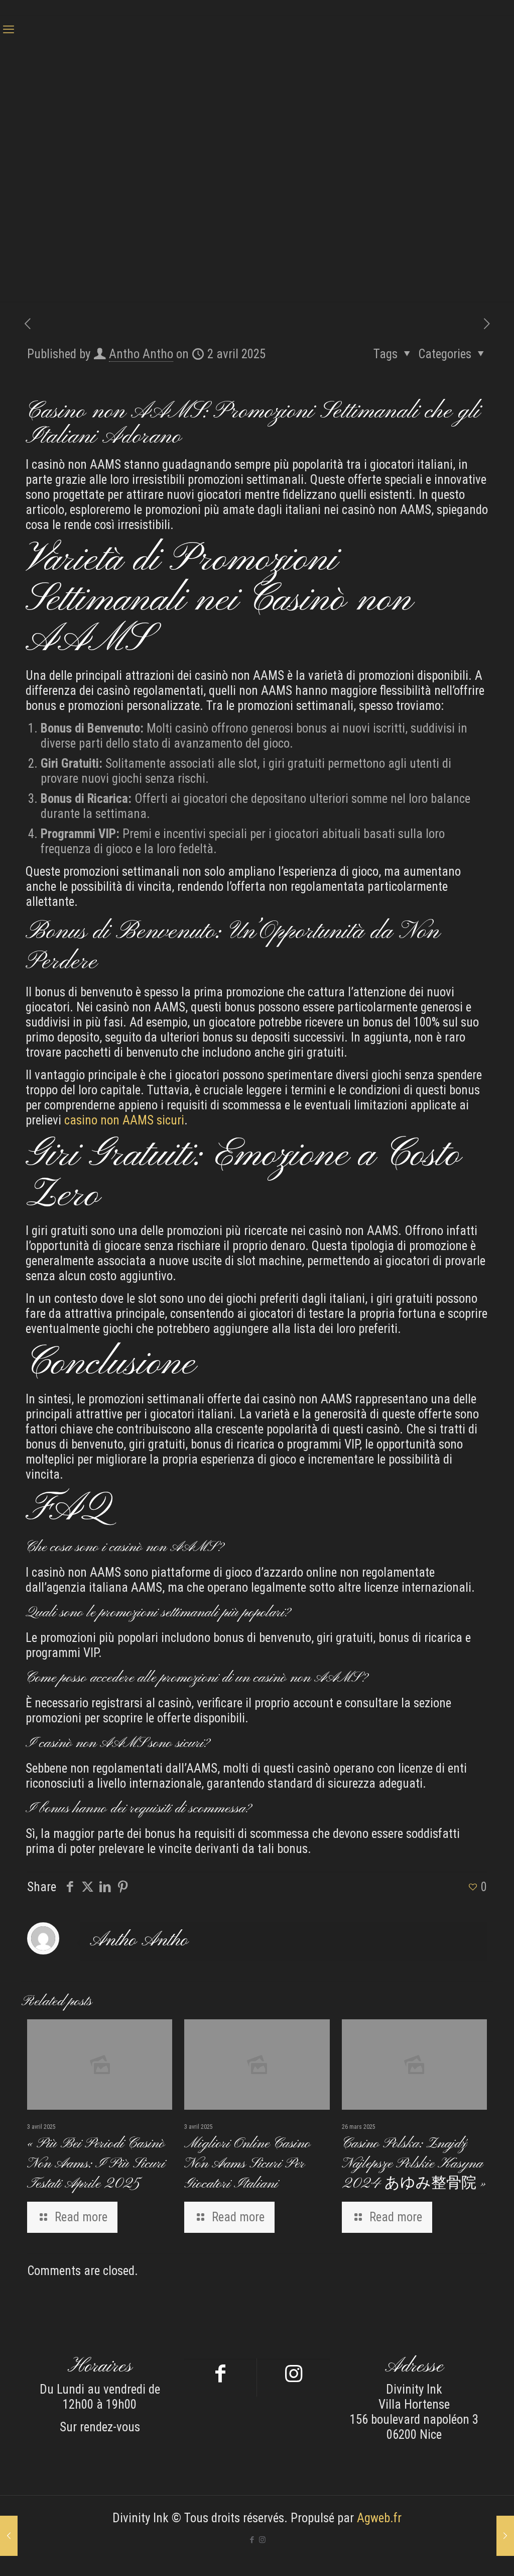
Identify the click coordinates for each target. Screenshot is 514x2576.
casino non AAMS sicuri (124, 1120)
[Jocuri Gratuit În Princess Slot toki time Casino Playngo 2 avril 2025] (505, 2536)
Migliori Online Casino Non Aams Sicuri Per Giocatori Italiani (247, 2164)
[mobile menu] (9, 30)
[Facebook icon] (252, 2540)
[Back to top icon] (466, 2555)
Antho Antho (141, 354)
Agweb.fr (379, 2518)
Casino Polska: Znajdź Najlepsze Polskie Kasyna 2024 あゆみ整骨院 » (414, 2164)
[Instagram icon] (262, 2540)
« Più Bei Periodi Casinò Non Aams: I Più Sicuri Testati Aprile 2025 (96, 2164)
